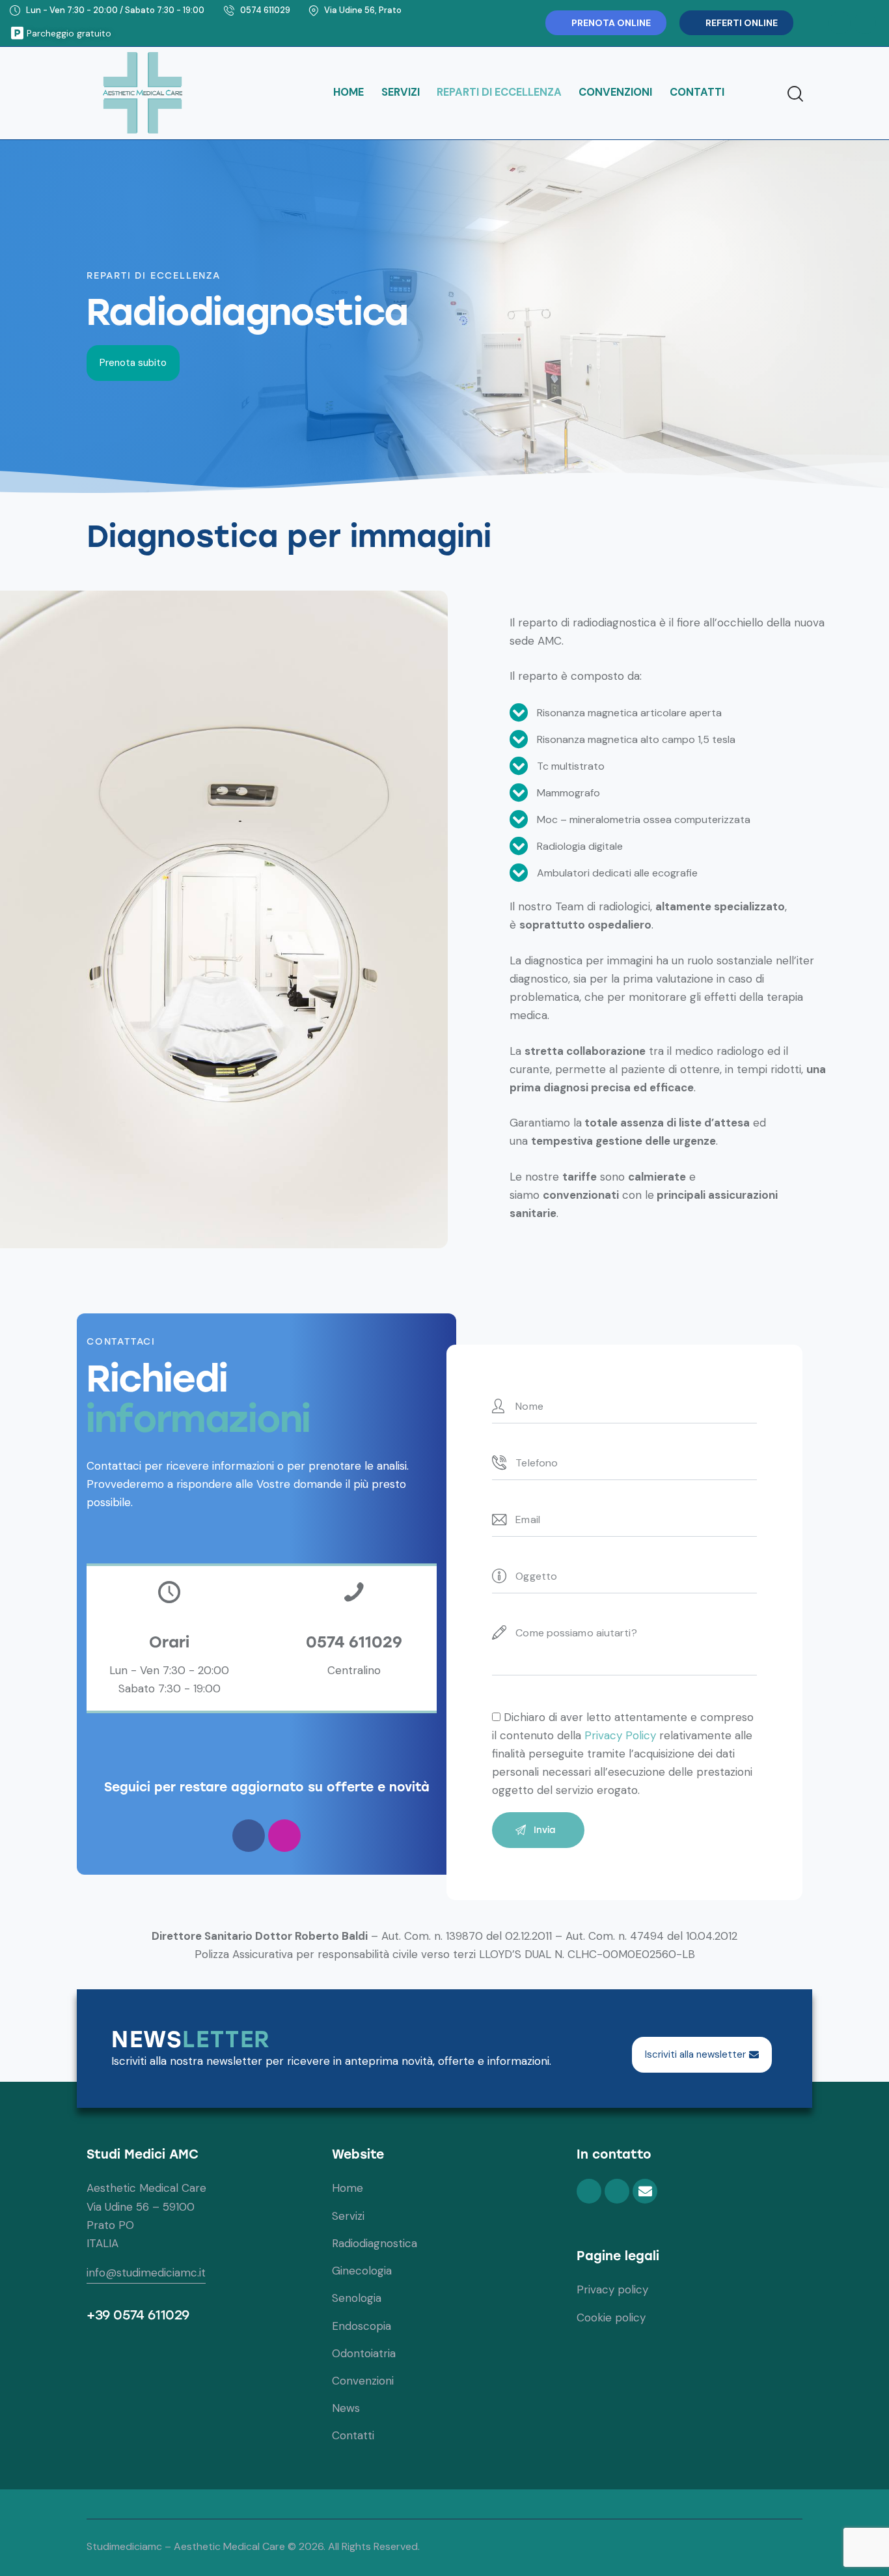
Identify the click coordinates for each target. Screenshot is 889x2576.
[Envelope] (645, 2191)
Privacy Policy (620, 1735)
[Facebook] (840, 23)
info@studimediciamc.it (146, 2273)
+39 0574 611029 (138, 2315)
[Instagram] (865, 23)
